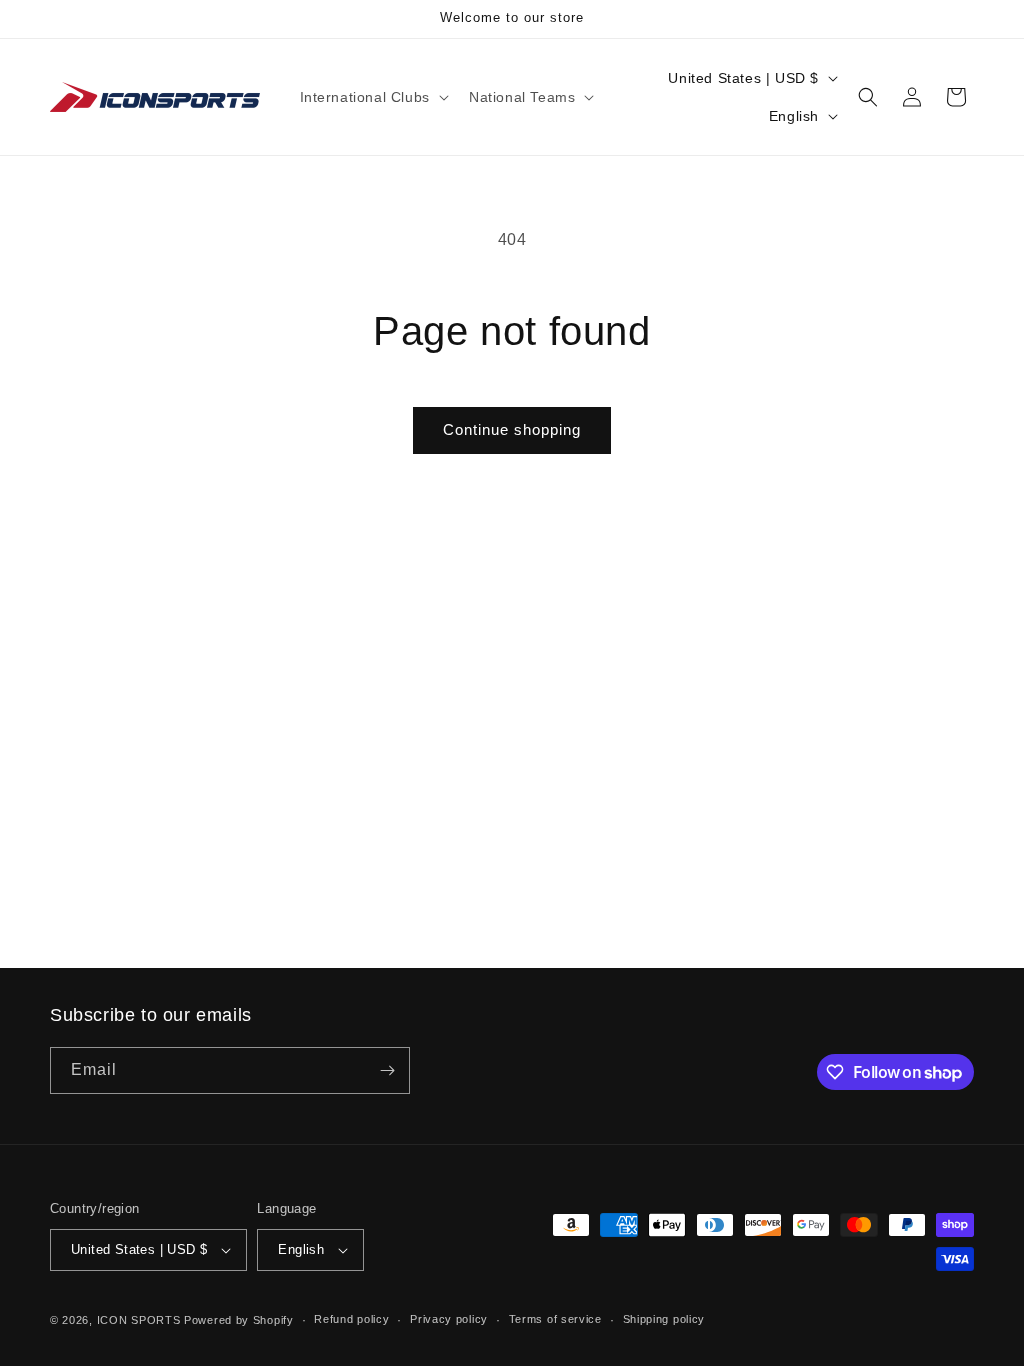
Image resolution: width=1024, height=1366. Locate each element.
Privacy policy (449, 1319)
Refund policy (351, 1319)
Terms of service (555, 1319)
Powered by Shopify (239, 1320)
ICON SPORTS (139, 1320)
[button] (372, 97)
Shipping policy (664, 1319)
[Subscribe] (387, 1070)
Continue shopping (512, 429)
